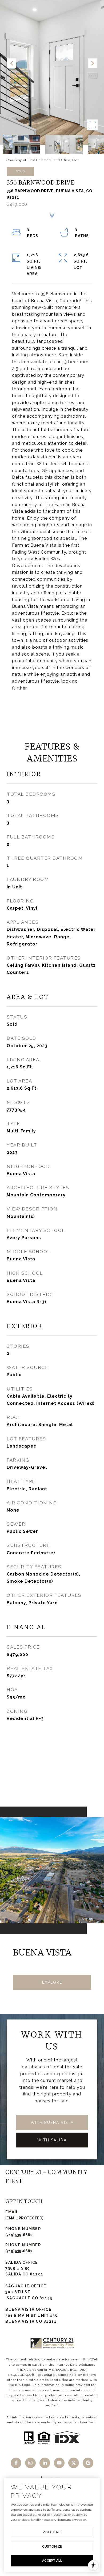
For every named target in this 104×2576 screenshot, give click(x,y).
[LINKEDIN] (45, 2463)
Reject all (52, 2532)
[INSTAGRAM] (30, 2463)
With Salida (52, 2140)
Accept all (52, 2561)
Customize (52, 2547)
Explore (52, 1982)
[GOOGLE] (88, 2463)
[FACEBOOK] (16, 2463)
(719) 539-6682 (19, 2235)
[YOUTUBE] (59, 2463)
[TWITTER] (74, 2463)
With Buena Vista (52, 2123)
